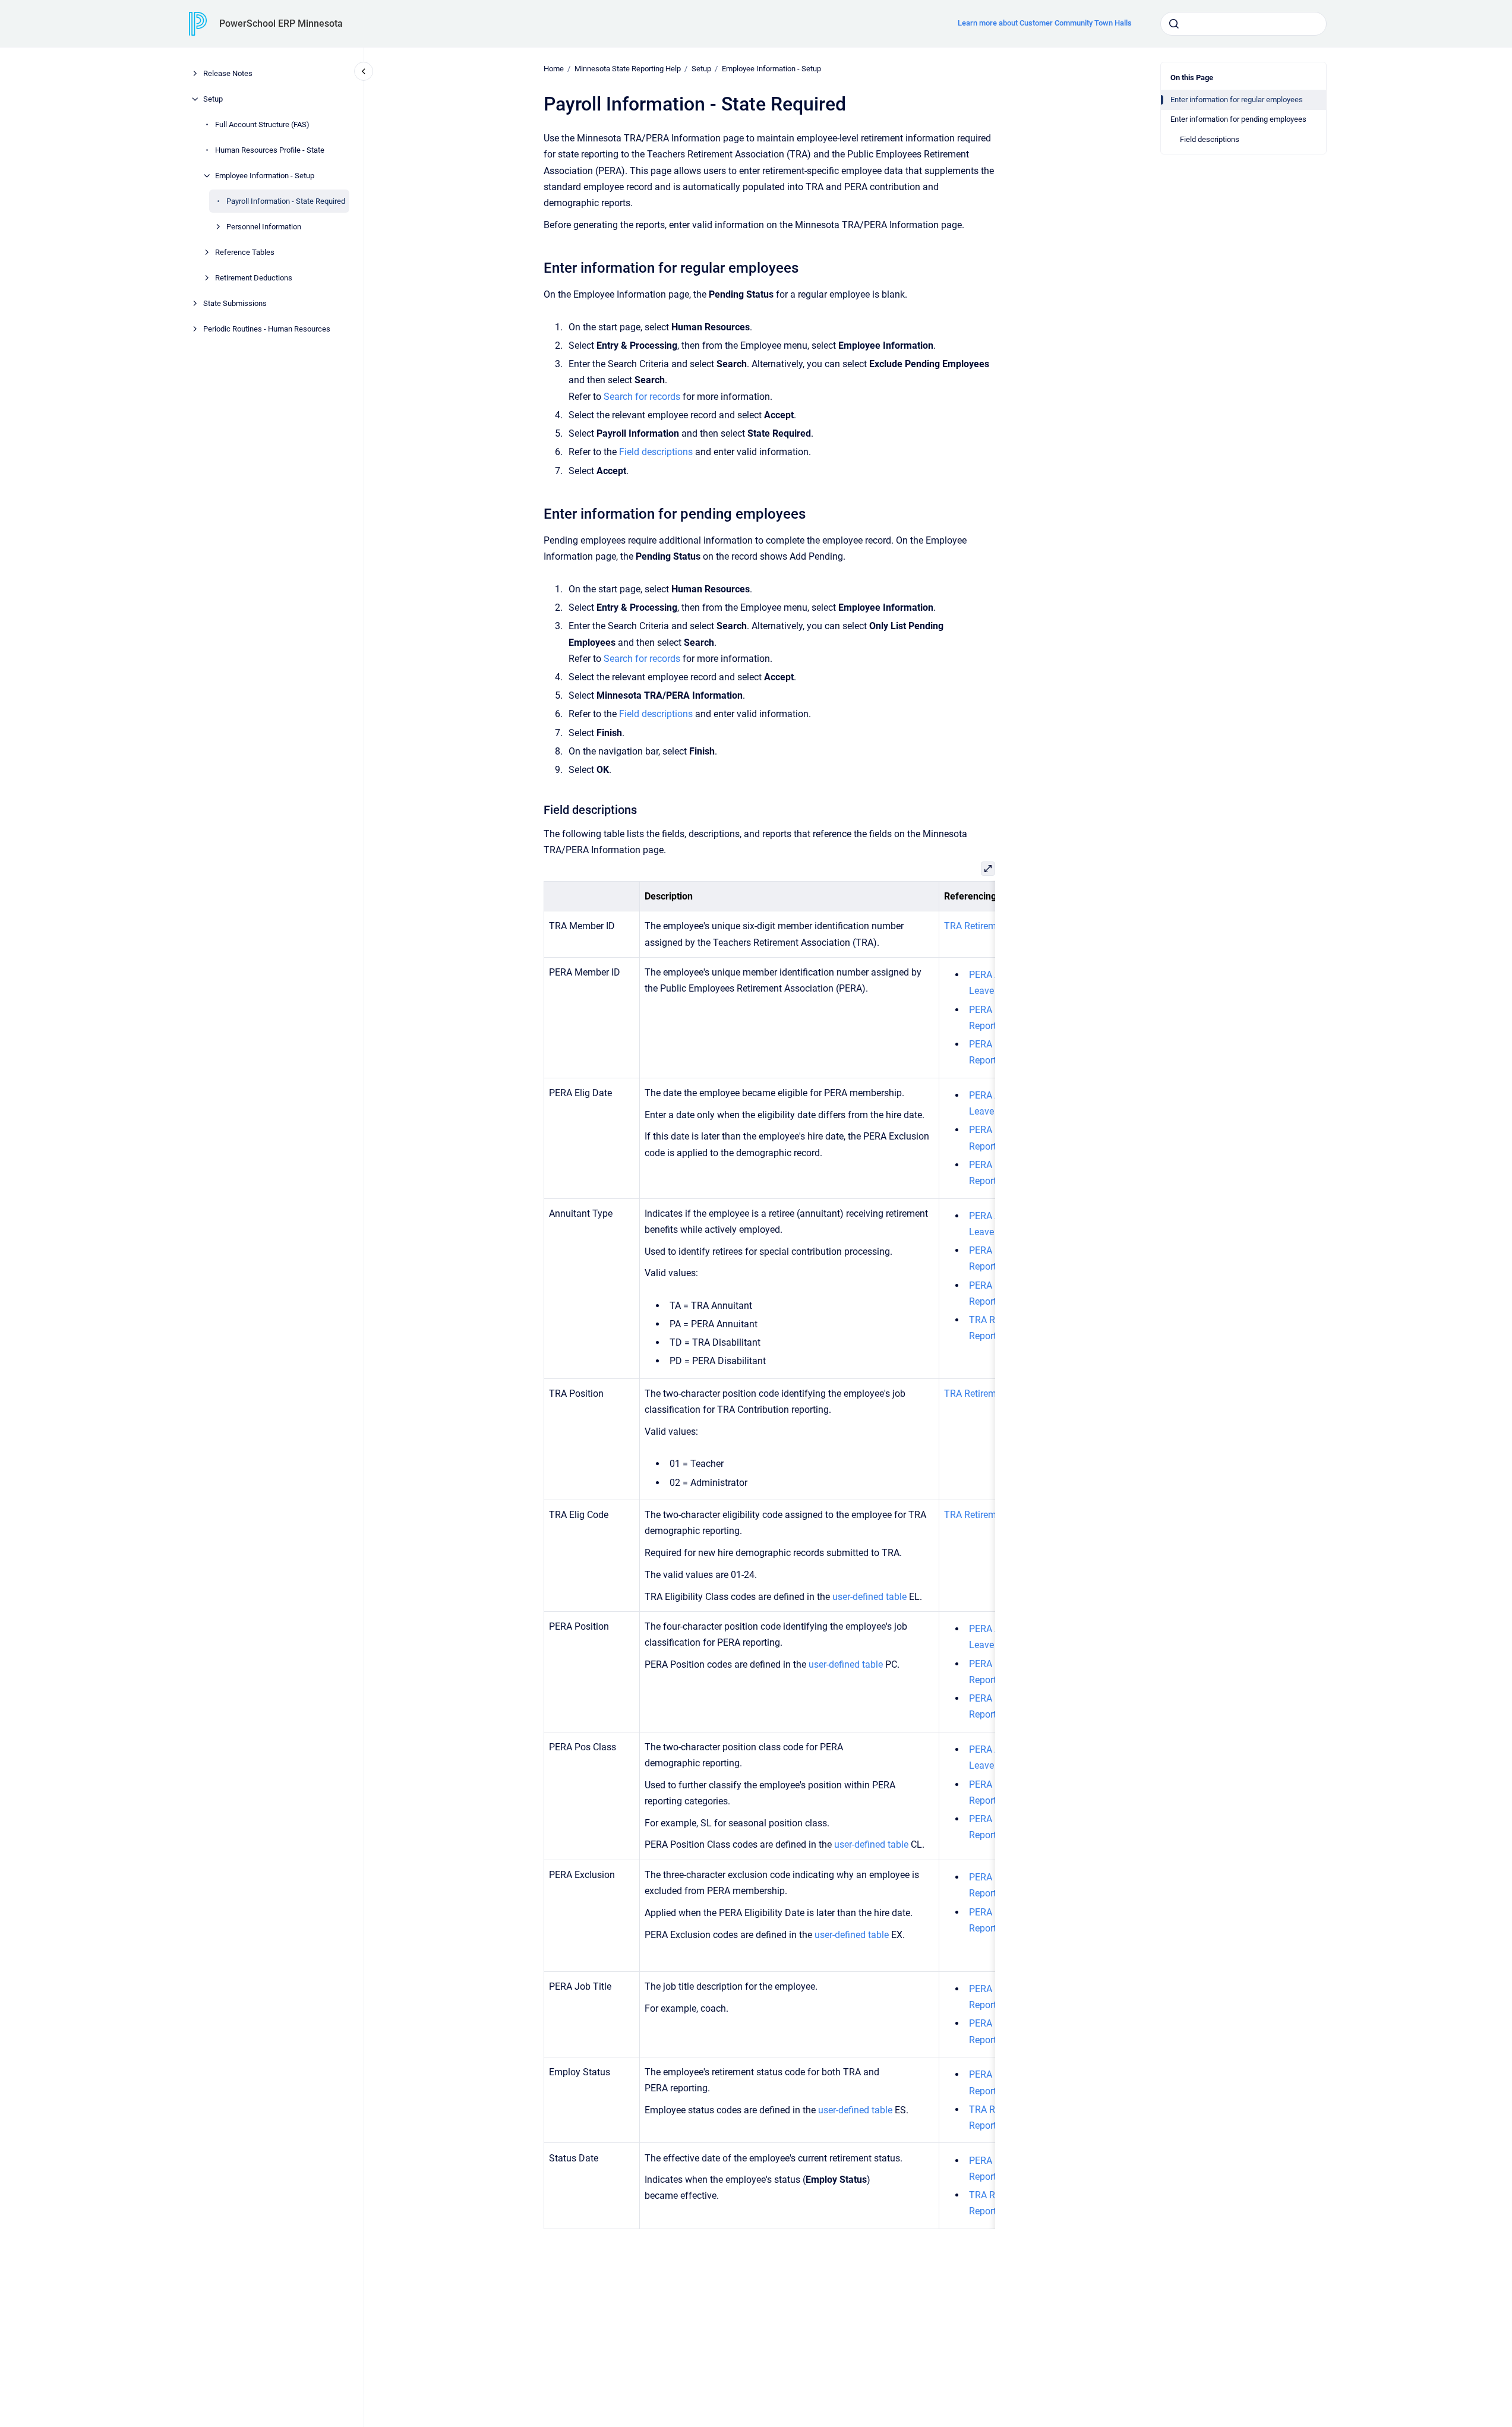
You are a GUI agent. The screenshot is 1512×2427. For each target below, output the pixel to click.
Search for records (642, 397)
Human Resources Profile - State (270, 150)
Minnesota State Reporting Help (628, 69)
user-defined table (869, 1597)
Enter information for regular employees (1237, 100)
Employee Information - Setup (265, 176)
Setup (213, 99)
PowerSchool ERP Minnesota (281, 23)
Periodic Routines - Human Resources (267, 329)
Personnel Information (264, 227)
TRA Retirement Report (992, 926)
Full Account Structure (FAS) (262, 124)
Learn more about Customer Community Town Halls (1045, 23)
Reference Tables (245, 252)
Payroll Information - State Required (286, 201)
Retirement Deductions (254, 278)
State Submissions (235, 303)
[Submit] (1174, 24)
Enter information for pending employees (1238, 119)
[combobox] (1243, 24)
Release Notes (228, 73)
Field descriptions (1210, 139)
